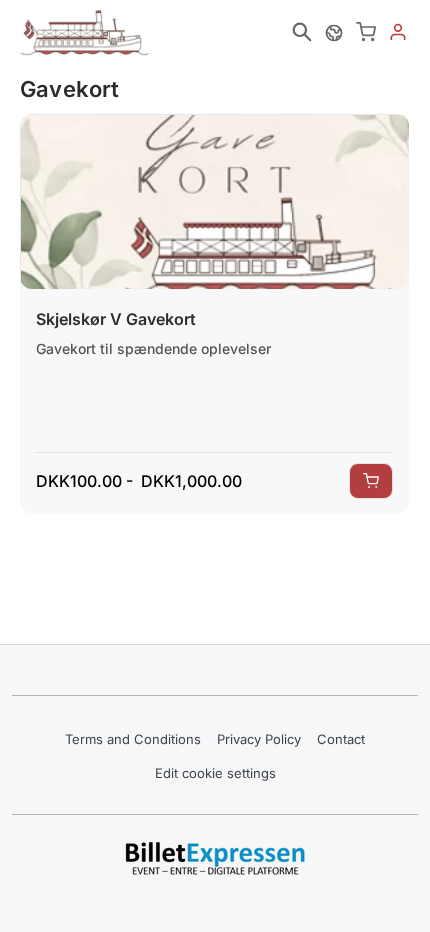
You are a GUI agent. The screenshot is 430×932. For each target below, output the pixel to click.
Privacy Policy (259, 739)
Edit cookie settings (215, 773)
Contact (341, 739)
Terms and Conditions (133, 739)
